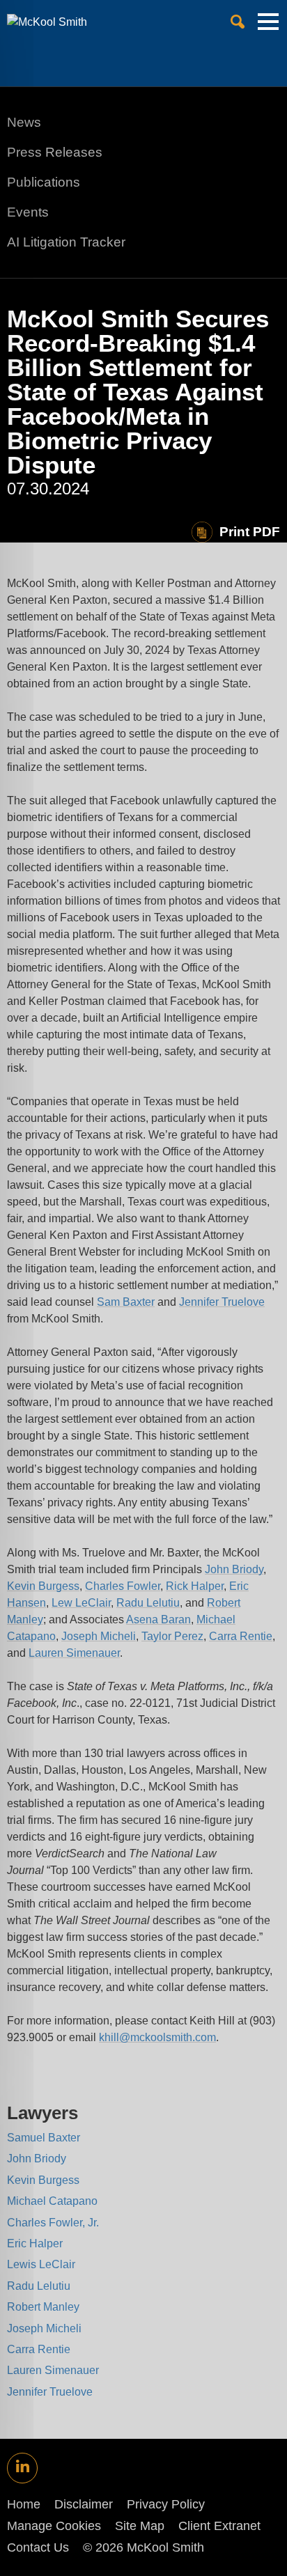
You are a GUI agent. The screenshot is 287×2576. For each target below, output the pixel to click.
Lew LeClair (81, 1603)
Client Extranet (219, 2526)
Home (24, 2504)
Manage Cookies (54, 2526)
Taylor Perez (172, 1636)
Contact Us (38, 2547)
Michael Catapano (52, 2201)
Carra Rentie (241, 1636)
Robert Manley (43, 2307)
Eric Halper (35, 2243)
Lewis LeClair (41, 2264)
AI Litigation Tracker (66, 242)
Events (28, 212)
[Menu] (268, 27)
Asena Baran (158, 1619)
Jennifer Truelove (222, 1302)
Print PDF (250, 532)
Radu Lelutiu (148, 1603)
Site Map (140, 2526)
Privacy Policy (166, 2504)
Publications (44, 182)
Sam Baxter (126, 1302)
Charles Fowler (123, 1586)
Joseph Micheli (99, 1636)
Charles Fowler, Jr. (53, 2223)
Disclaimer (84, 2504)
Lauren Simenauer (74, 1653)
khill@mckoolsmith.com (157, 2037)
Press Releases (55, 152)
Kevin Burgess (43, 1586)
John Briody (234, 1569)
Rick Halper (195, 1586)
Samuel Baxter (44, 2138)
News (24, 122)
